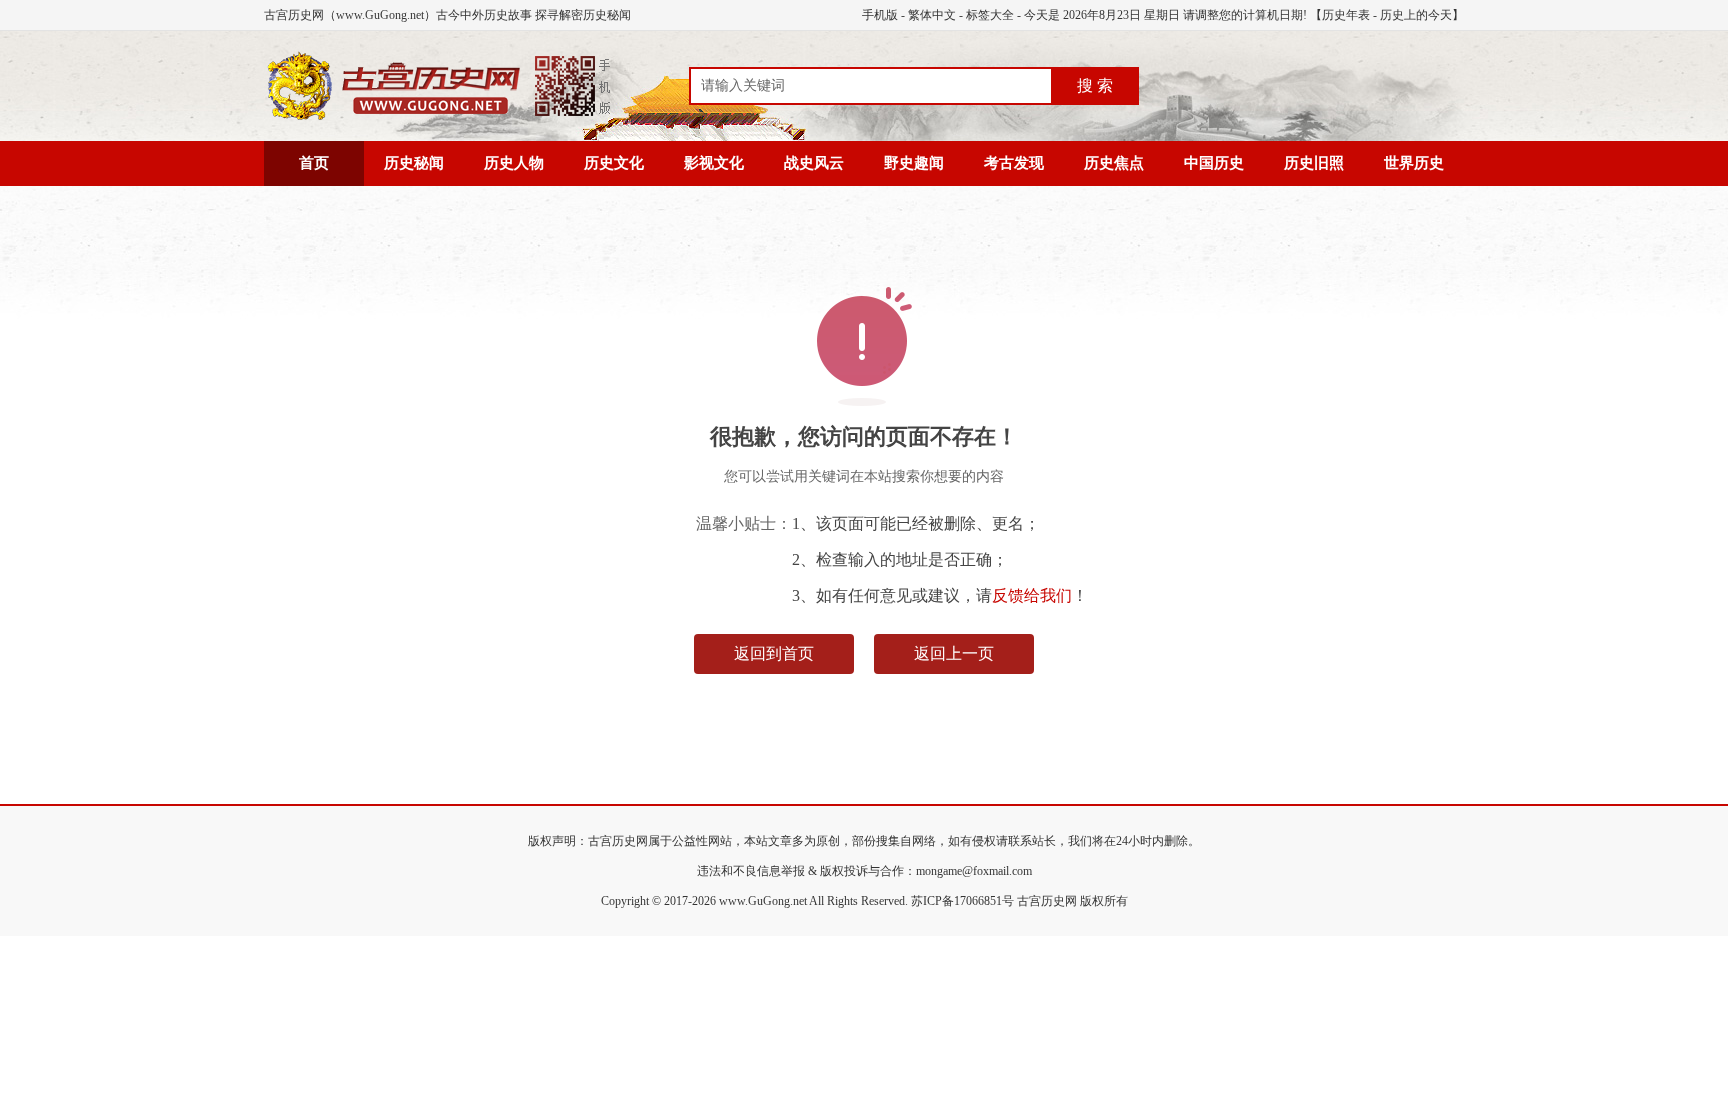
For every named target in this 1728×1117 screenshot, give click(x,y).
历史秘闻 (414, 163)
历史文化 (614, 163)
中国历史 (1214, 163)
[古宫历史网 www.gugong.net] (439, 117)
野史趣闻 (914, 163)
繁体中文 (932, 15)
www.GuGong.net (763, 901)
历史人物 (514, 163)
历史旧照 (1314, 163)
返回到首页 (774, 653)
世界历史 (1414, 163)
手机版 (880, 15)
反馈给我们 (1032, 595)
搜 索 (1095, 85)
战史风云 (814, 163)
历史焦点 (1114, 163)
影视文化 (714, 163)
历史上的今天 (1416, 15)
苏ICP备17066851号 (962, 901)
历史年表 (1346, 15)
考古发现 (1014, 163)
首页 (314, 163)
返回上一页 (954, 653)
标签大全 (990, 15)
